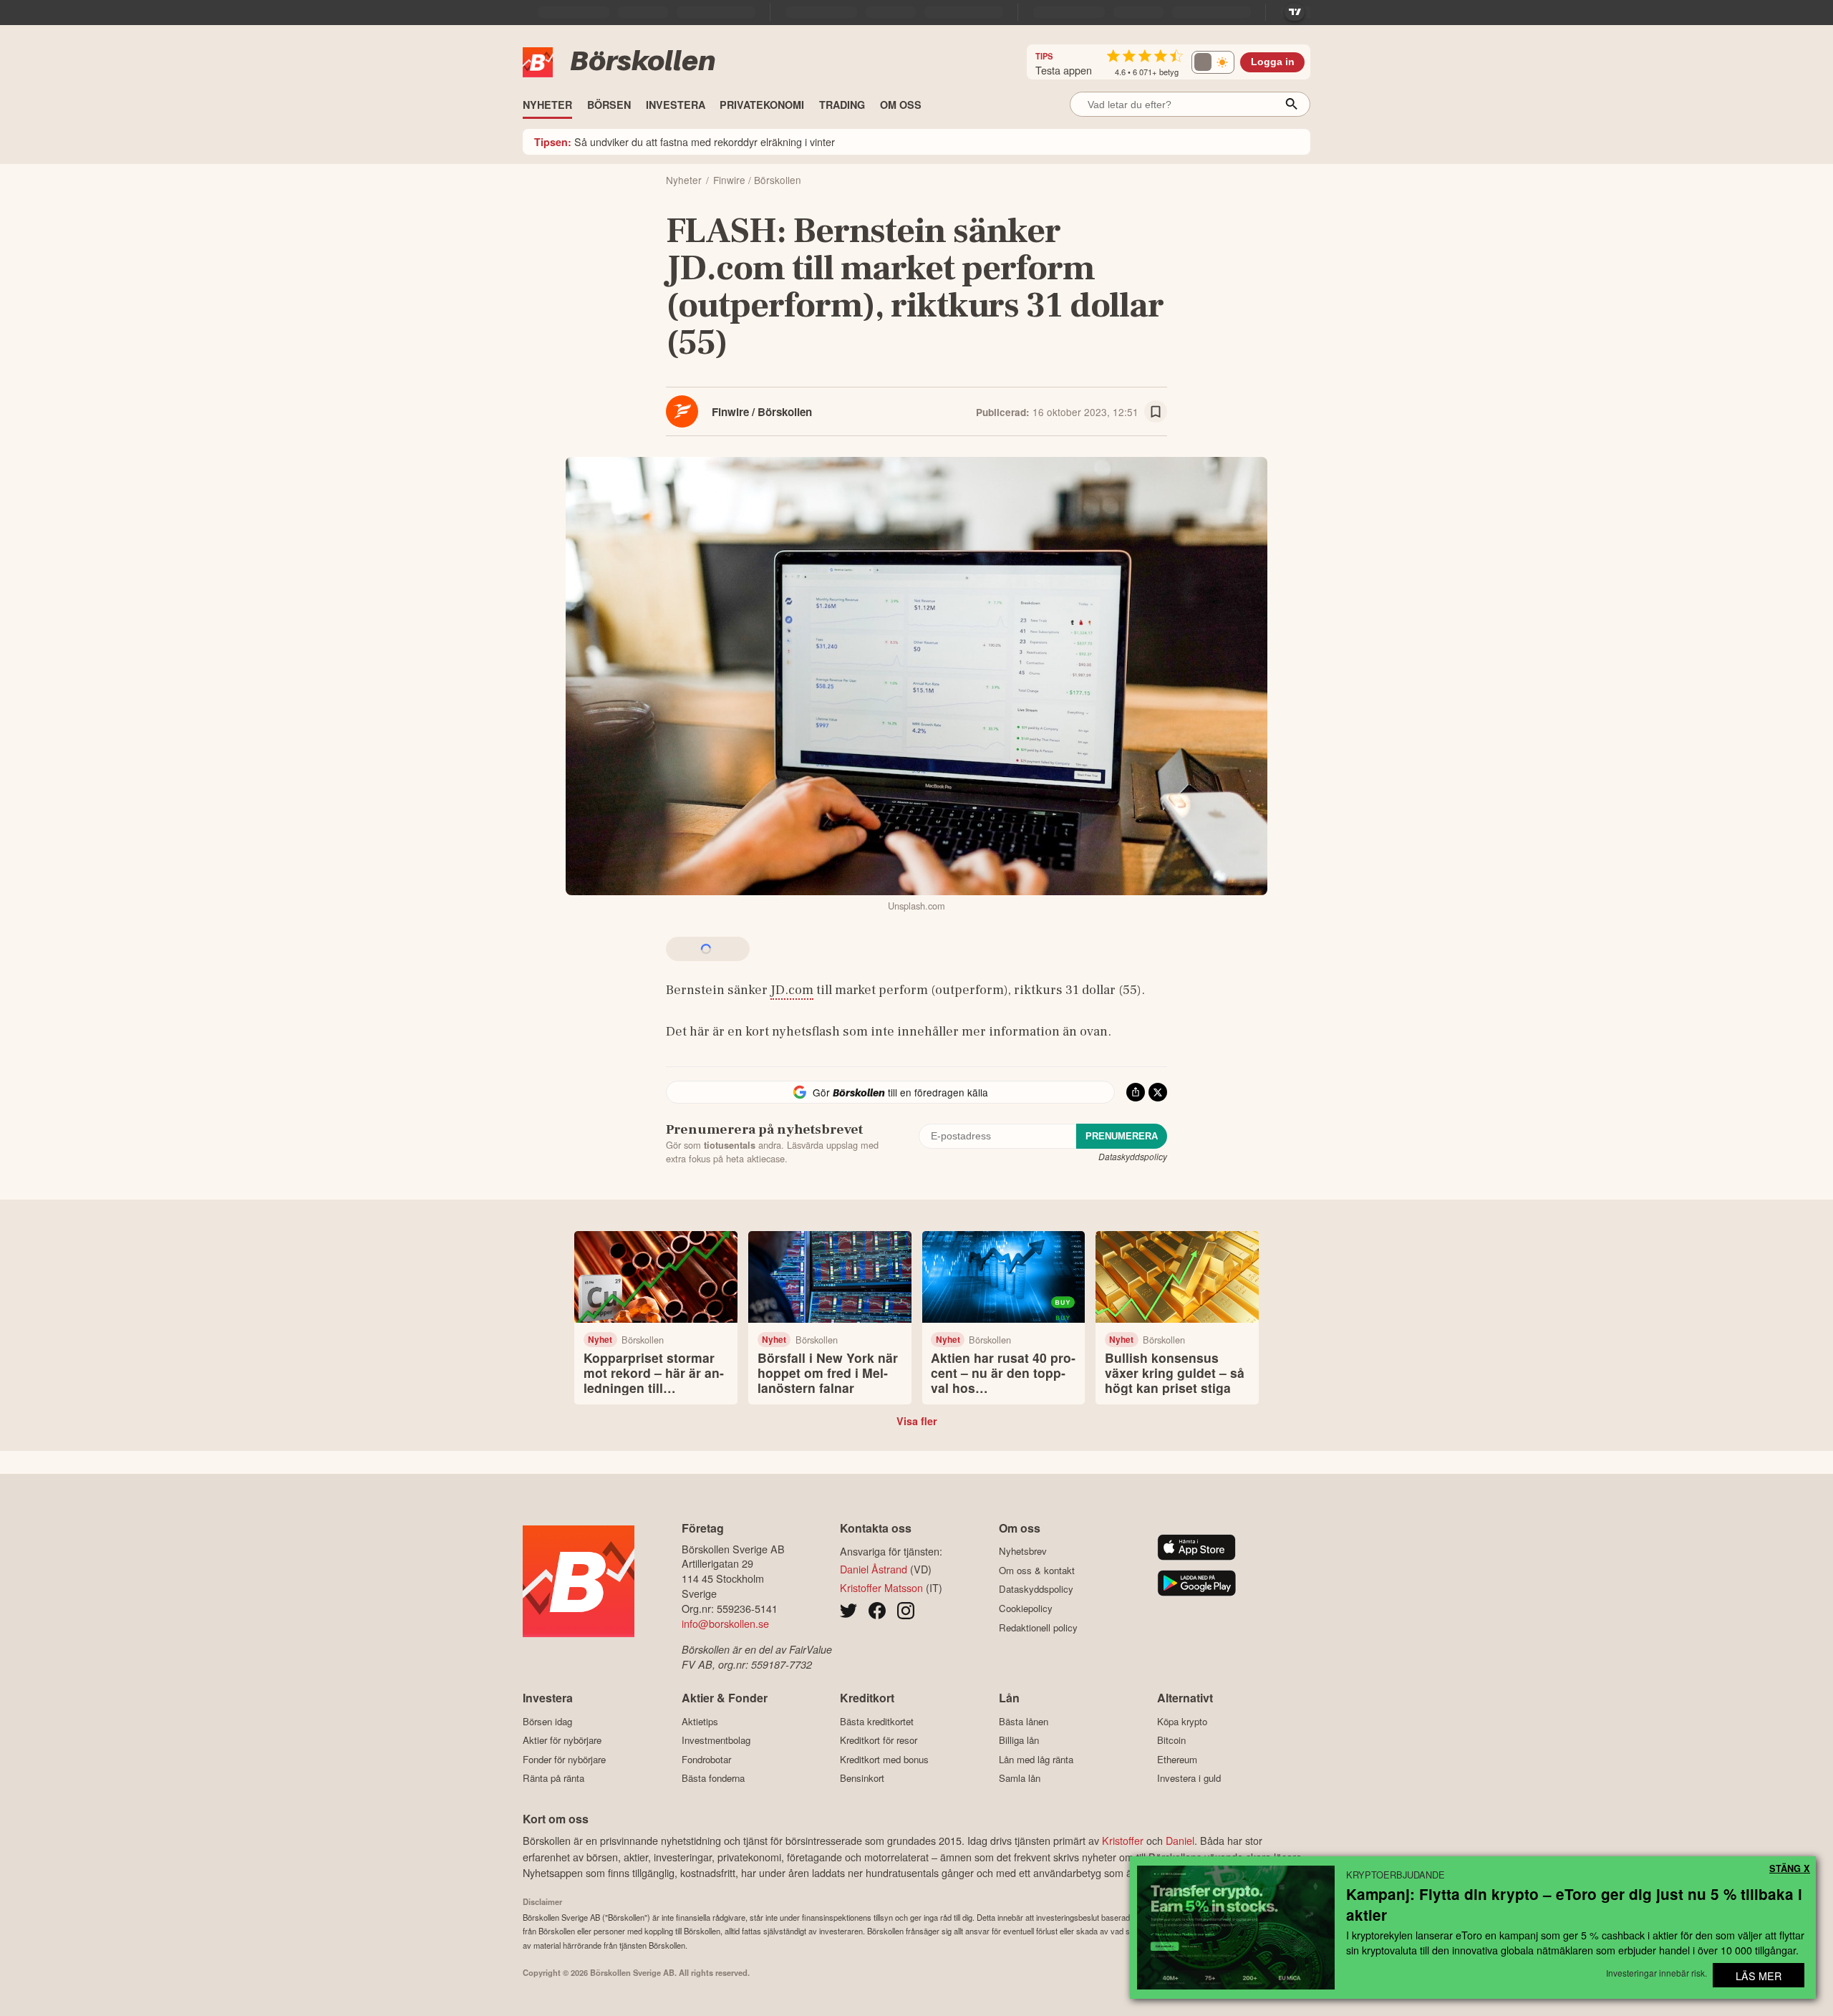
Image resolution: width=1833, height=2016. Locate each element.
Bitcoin (1171, 1740)
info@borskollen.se (725, 1623)
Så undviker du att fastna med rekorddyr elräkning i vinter (685, 141)
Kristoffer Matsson (881, 1587)
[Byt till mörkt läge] (1213, 62)
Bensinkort (862, 1778)
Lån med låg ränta (1036, 1759)
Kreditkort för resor (879, 1740)
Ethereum (1177, 1759)
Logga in (1273, 62)
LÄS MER (1759, 1976)
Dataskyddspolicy (1133, 1156)
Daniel (1180, 1840)
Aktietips (700, 1721)
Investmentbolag (716, 1740)
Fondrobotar (706, 1759)
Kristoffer (1123, 1840)
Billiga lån (1019, 1740)
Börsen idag (547, 1721)
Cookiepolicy (1026, 1608)
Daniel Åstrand (874, 1569)
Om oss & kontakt (1037, 1570)
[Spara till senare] (1156, 412)
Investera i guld (1189, 1778)
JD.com (792, 990)
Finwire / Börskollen (762, 412)
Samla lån (1020, 1778)
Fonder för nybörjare (564, 1759)
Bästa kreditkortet (877, 1721)
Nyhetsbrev (1023, 1551)
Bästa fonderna (713, 1778)
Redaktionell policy (1038, 1627)
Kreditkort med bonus (884, 1759)
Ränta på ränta (553, 1778)
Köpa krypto (1182, 1721)
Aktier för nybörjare (562, 1740)
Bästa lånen (1024, 1721)
